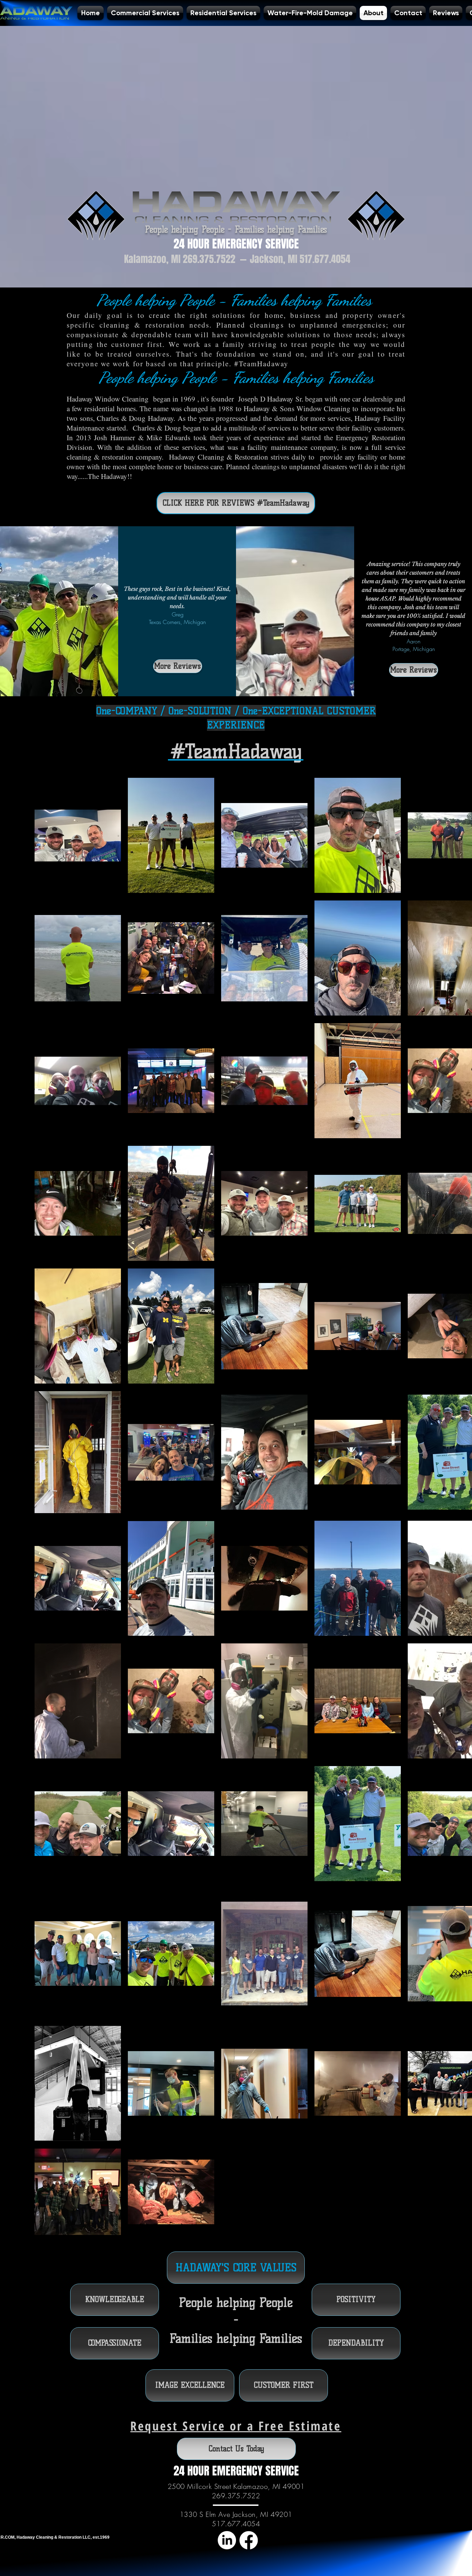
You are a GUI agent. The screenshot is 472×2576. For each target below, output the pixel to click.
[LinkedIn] (227, 2540)
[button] (115, 2300)
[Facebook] (249, 2540)
